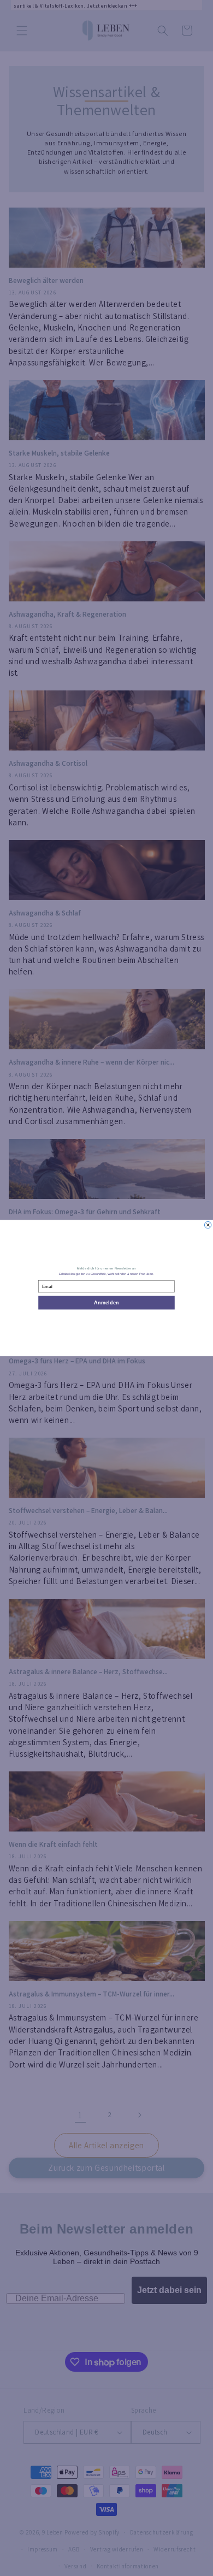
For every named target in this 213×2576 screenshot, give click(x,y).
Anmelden (106, 1302)
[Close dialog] (208, 1225)
